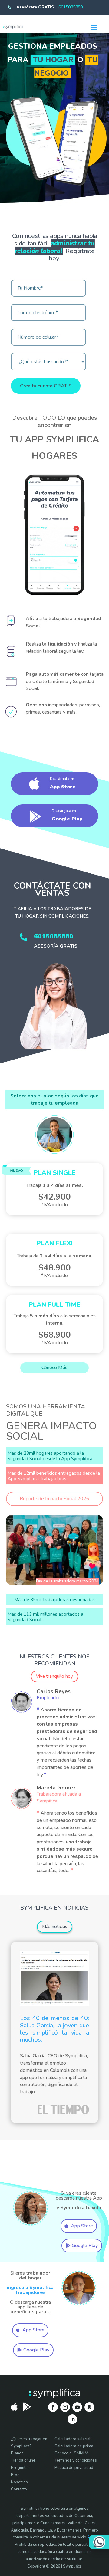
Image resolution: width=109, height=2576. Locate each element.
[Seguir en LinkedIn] (72, 2419)
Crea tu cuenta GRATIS (46, 386)
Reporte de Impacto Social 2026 (54, 1499)
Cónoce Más (54, 1368)
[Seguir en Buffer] (89, 2407)
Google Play (85, 2246)
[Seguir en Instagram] (65, 2407)
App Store (82, 2226)
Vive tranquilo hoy (54, 1676)
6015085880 (71, 7)
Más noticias (55, 1927)
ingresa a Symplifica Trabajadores (30, 2290)
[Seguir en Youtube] (77, 2407)
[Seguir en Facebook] (53, 2407)
